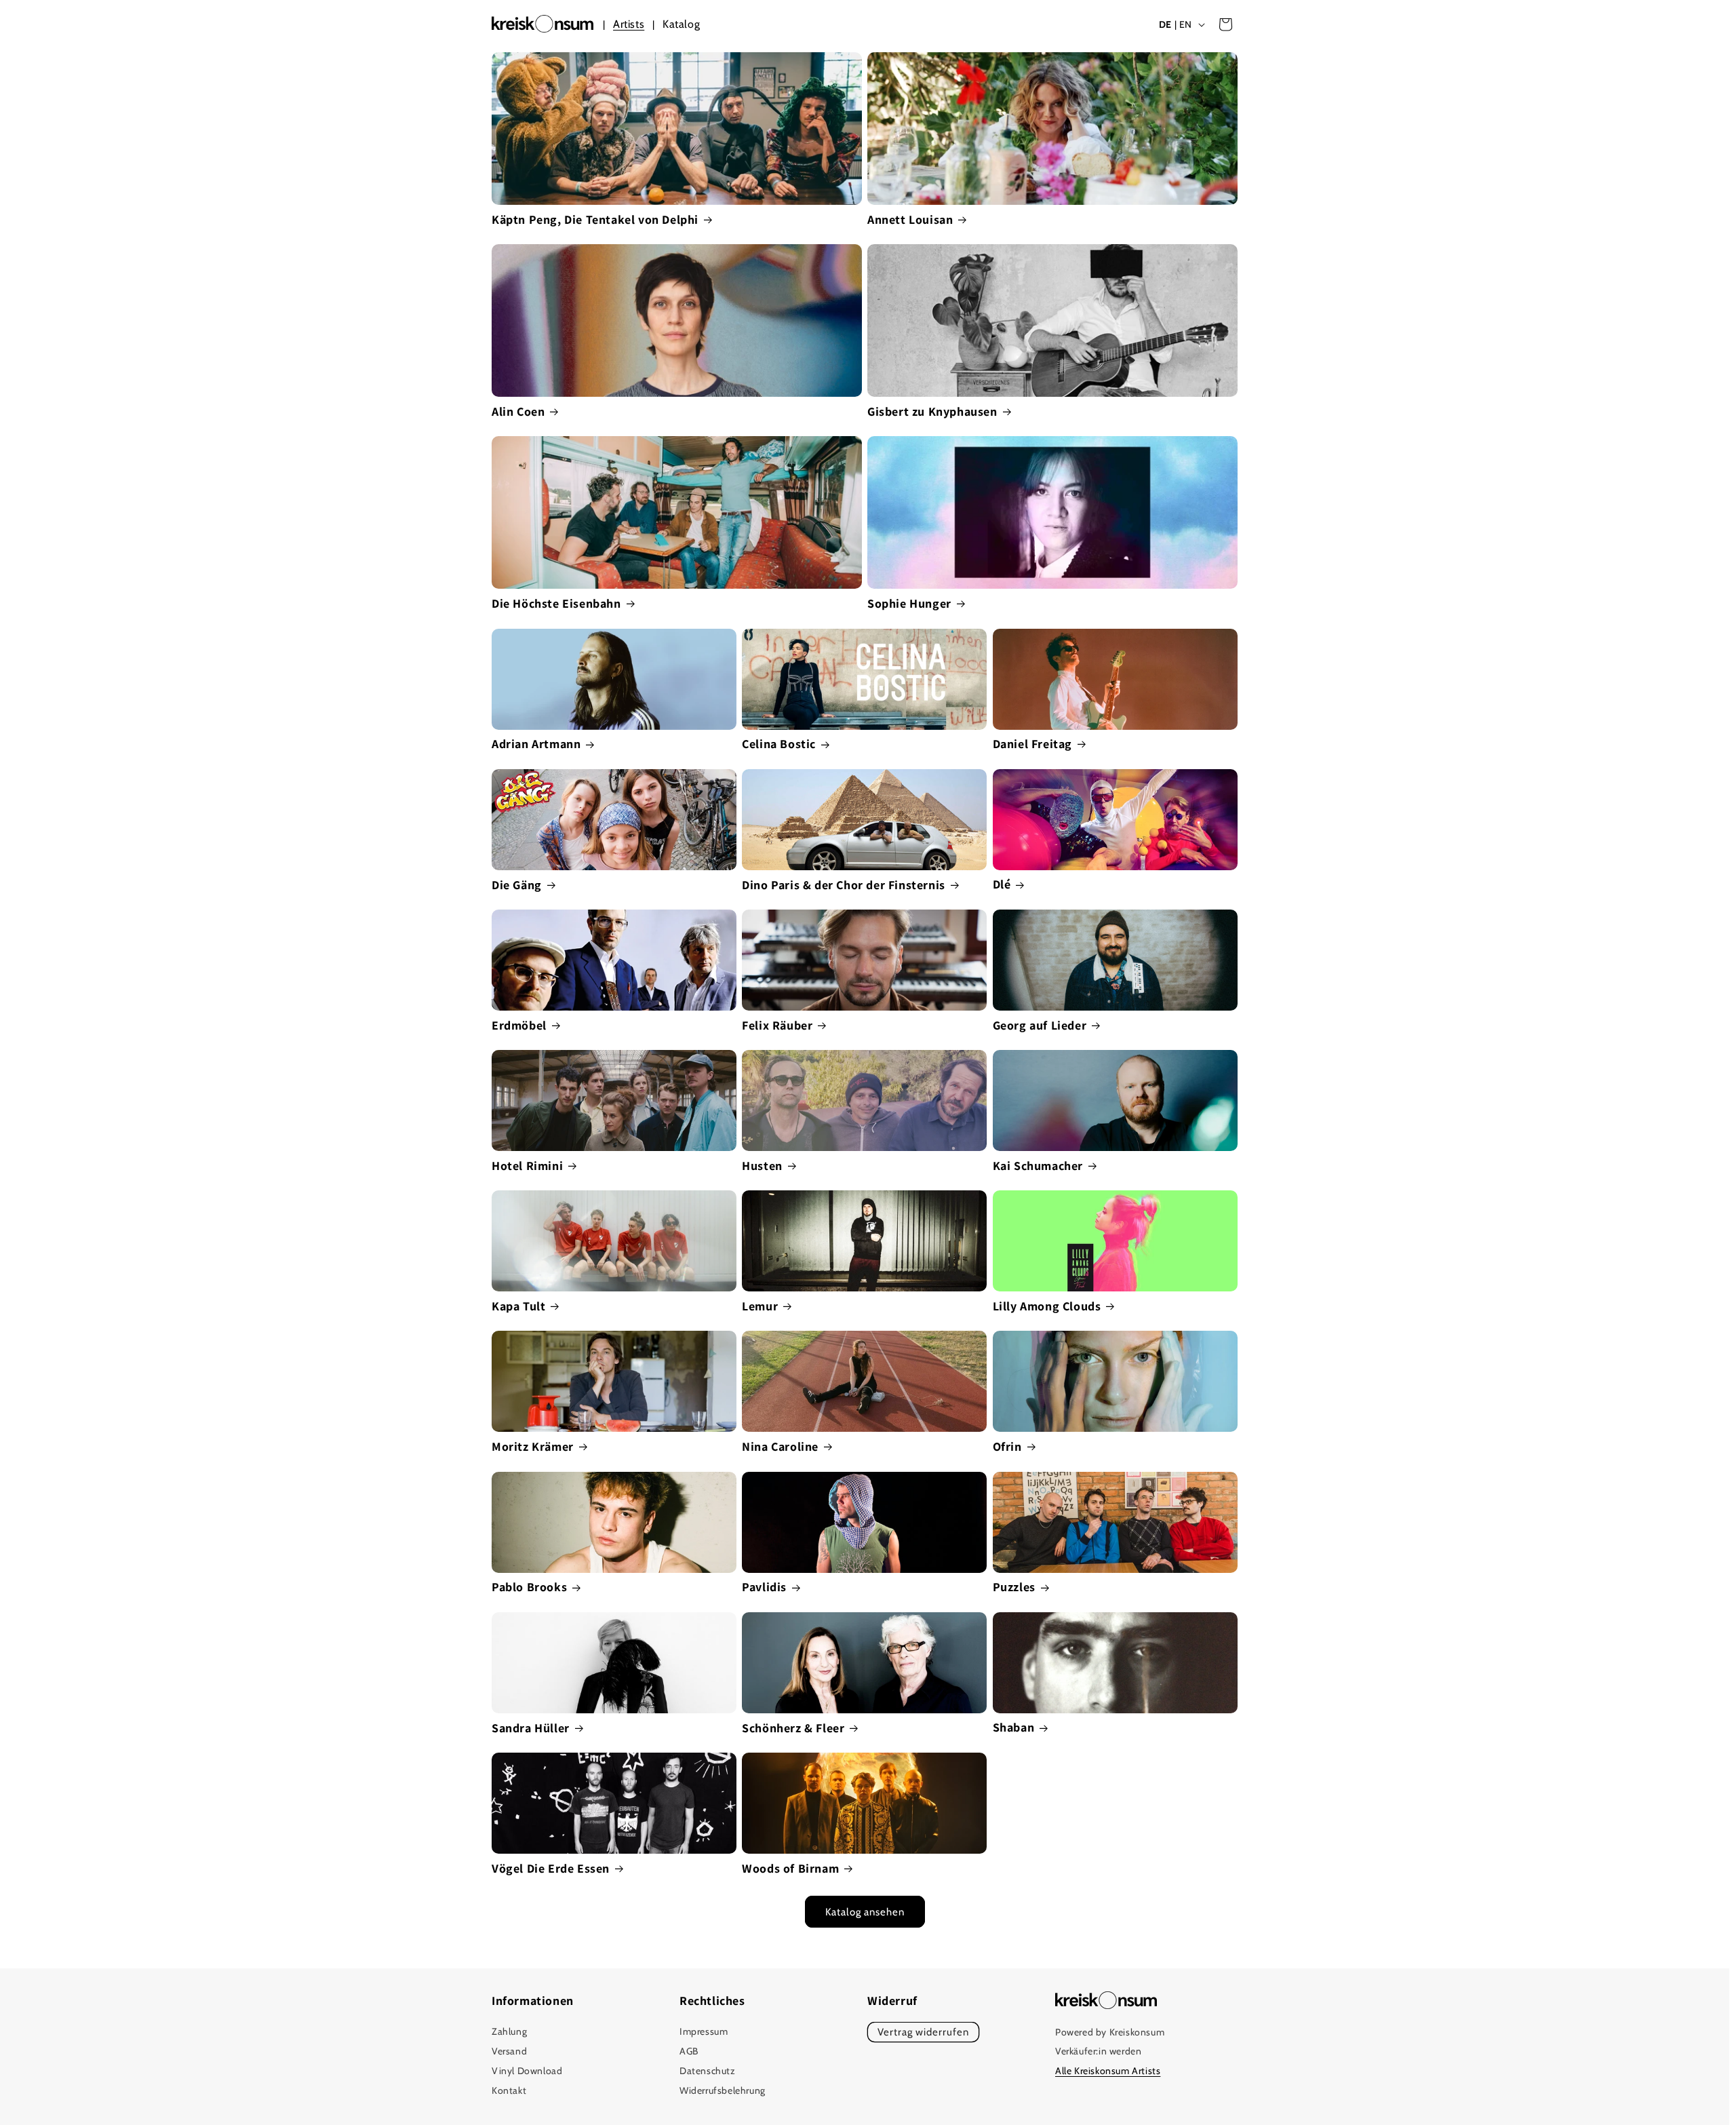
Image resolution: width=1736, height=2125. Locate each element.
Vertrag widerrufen (923, 2033)
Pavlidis (764, 1587)
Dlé (1002, 884)
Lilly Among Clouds (1047, 1306)
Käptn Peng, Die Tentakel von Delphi (595, 219)
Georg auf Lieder (1040, 1025)
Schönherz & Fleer (793, 1728)
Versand (509, 2052)
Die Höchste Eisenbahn (556, 603)
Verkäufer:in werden (1098, 2052)
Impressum (704, 2032)
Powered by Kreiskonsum (1110, 2032)
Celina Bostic (779, 744)
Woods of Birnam (790, 1868)
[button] (1225, 24)
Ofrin (1007, 1446)
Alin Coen (518, 411)
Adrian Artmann (536, 744)
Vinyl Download (527, 2071)
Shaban (1014, 1727)
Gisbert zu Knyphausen (932, 411)
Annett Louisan (910, 219)
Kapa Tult (518, 1306)
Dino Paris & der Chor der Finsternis (844, 885)
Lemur (760, 1306)
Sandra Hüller (531, 1728)
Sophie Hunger (909, 603)
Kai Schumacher (1038, 1166)
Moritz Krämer (533, 1446)
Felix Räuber (777, 1025)
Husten (762, 1166)
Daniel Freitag (1032, 744)
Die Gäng (517, 885)
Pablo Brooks (529, 1587)
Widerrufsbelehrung (723, 2090)
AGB (689, 2052)
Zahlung (509, 2032)
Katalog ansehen (865, 1912)
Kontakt (509, 2090)
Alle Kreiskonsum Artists (1108, 2071)
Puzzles (1014, 1587)
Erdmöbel (519, 1025)
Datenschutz (708, 2071)
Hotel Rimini (527, 1166)
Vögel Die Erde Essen (551, 1868)
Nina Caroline (780, 1446)
